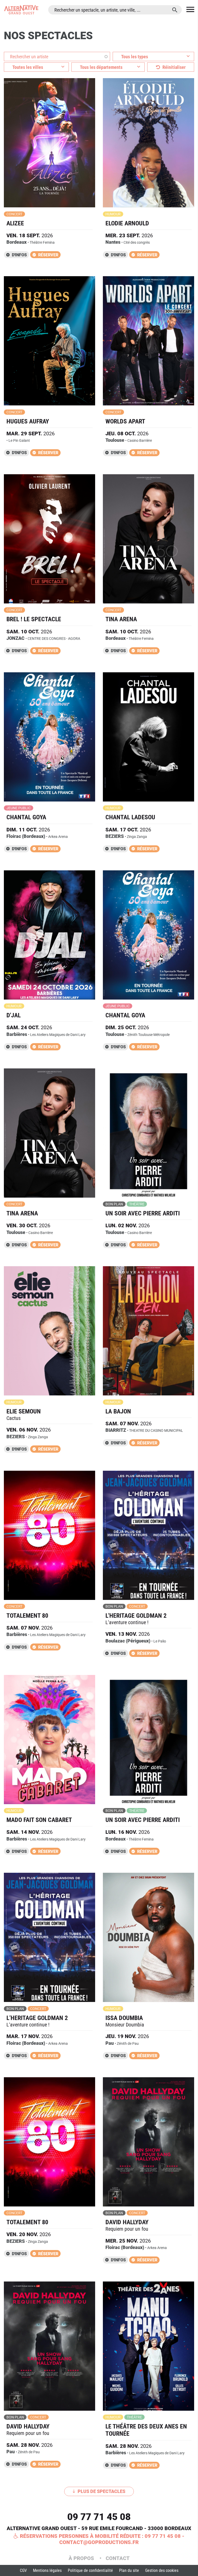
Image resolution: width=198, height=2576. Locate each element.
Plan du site (129, 2570)
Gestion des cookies (162, 2570)
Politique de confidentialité (90, 2570)
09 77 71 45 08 (99, 2517)
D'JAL (14, 1015)
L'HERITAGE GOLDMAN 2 (136, 1616)
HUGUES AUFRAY (28, 421)
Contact (118, 2558)
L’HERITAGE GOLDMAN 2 (37, 2018)
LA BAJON (118, 1411)
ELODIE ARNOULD (127, 223)
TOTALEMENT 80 (27, 1616)
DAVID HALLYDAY (127, 2222)
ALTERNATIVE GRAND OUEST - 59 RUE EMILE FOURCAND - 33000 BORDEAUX (99, 2528)
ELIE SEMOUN (24, 1411)
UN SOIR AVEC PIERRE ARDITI (143, 1213)
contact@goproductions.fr (99, 2542)
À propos (82, 2558)
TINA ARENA (121, 619)
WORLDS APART (125, 421)
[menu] (190, 10)
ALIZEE (15, 223)
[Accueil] (21, 10)
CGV (23, 2570)
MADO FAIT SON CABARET (39, 1820)
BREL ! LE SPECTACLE (34, 619)
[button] (153, 56)
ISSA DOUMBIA (124, 2018)
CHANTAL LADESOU (130, 817)
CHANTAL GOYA (26, 817)
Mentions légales (47, 2570)
